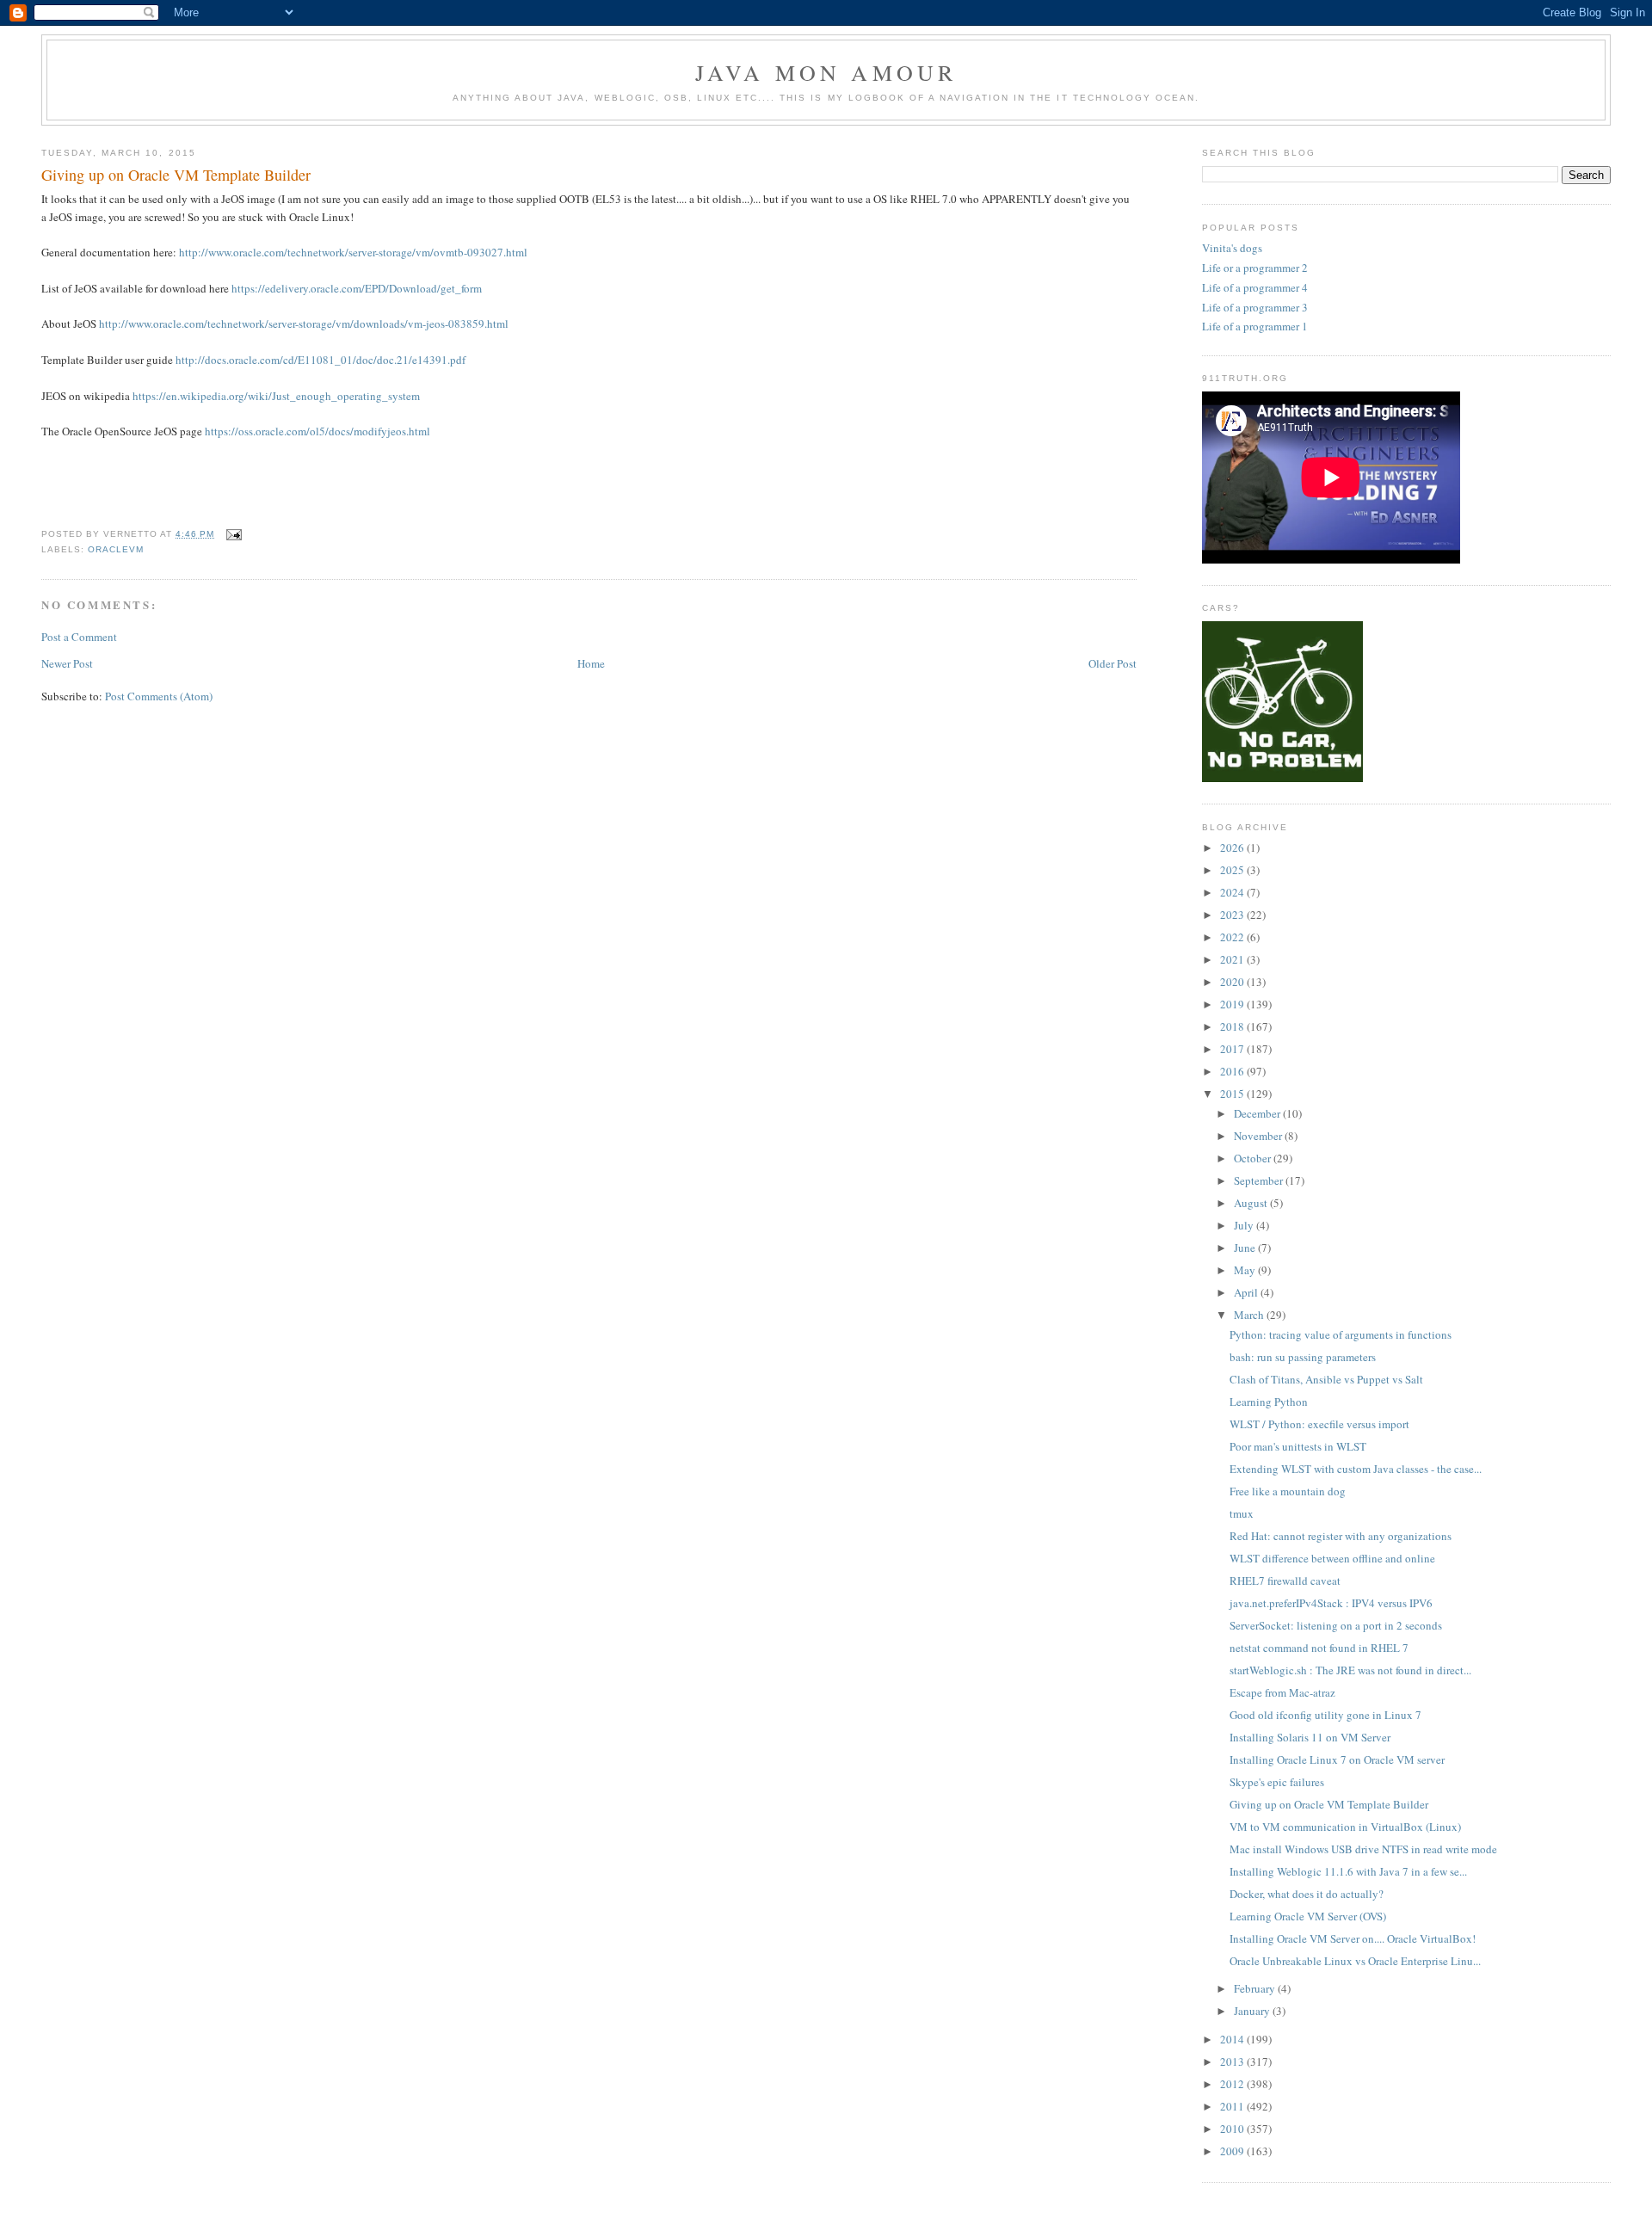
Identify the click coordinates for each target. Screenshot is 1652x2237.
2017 (1233, 1049)
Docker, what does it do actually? (1307, 1894)
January (1253, 2011)
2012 (1233, 2084)
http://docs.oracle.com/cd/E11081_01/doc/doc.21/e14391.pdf (321, 360)
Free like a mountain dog (1288, 1491)
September (1260, 1180)
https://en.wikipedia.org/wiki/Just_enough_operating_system (276, 396)
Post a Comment (79, 637)
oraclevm (116, 549)
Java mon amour (826, 72)
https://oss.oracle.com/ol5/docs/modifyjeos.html (317, 431)
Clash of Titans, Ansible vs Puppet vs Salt (1326, 1379)
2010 (1233, 2129)
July (1245, 1225)
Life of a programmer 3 (1255, 307)
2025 (1233, 870)
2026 (1233, 847)
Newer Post (67, 663)
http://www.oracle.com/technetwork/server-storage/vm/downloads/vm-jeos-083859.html (304, 324)
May (1246, 1270)
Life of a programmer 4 (1255, 287)
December (1258, 1113)
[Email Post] (231, 534)
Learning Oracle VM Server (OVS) (1308, 1916)
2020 (1233, 982)
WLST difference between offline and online (1332, 1558)
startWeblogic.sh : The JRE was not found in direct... (1350, 1670)
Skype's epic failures (1277, 1782)
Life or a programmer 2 (1255, 268)
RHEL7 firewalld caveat (1285, 1581)
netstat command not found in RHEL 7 (1319, 1648)
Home (591, 663)
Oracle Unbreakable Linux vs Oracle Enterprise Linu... (1355, 1961)
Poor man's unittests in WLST (1298, 1446)
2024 (1233, 892)
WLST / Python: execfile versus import (1319, 1424)
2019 (1233, 1004)
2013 (1233, 2061)
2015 (1233, 1094)
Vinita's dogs (1232, 248)
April (1247, 1292)
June (1246, 1248)
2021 (1233, 959)
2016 (1233, 1071)
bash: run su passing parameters (1303, 1357)
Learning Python (1269, 1402)
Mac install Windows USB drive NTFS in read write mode (1363, 1849)
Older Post (1113, 663)
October (1254, 1158)
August (1252, 1203)
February (1256, 1988)
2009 (1233, 2151)
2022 (1233, 937)
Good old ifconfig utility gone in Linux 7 (1325, 1715)
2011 (1233, 2106)
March (1250, 1315)
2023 (1233, 915)
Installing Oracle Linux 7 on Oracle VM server (1337, 1759)
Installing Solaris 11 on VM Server (1310, 1737)
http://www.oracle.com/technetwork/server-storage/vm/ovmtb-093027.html (353, 252)
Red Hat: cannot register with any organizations (1341, 1536)
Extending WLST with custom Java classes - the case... (1356, 1469)
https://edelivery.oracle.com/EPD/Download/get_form (357, 288)
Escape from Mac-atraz (1282, 1692)
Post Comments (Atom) (159, 696)
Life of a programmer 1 (1255, 326)
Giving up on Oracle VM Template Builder (176, 175)
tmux (1242, 1513)
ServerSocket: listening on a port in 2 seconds (1336, 1625)
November (1259, 1136)
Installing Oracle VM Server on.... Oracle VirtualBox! (1353, 1938)
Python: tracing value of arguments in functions (1341, 1334)
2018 (1233, 1026)
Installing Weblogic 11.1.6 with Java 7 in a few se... (1348, 1871)
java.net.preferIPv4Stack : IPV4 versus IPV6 (1331, 1603)
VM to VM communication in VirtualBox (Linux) (1345, 1827)
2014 (1233, 2039)
